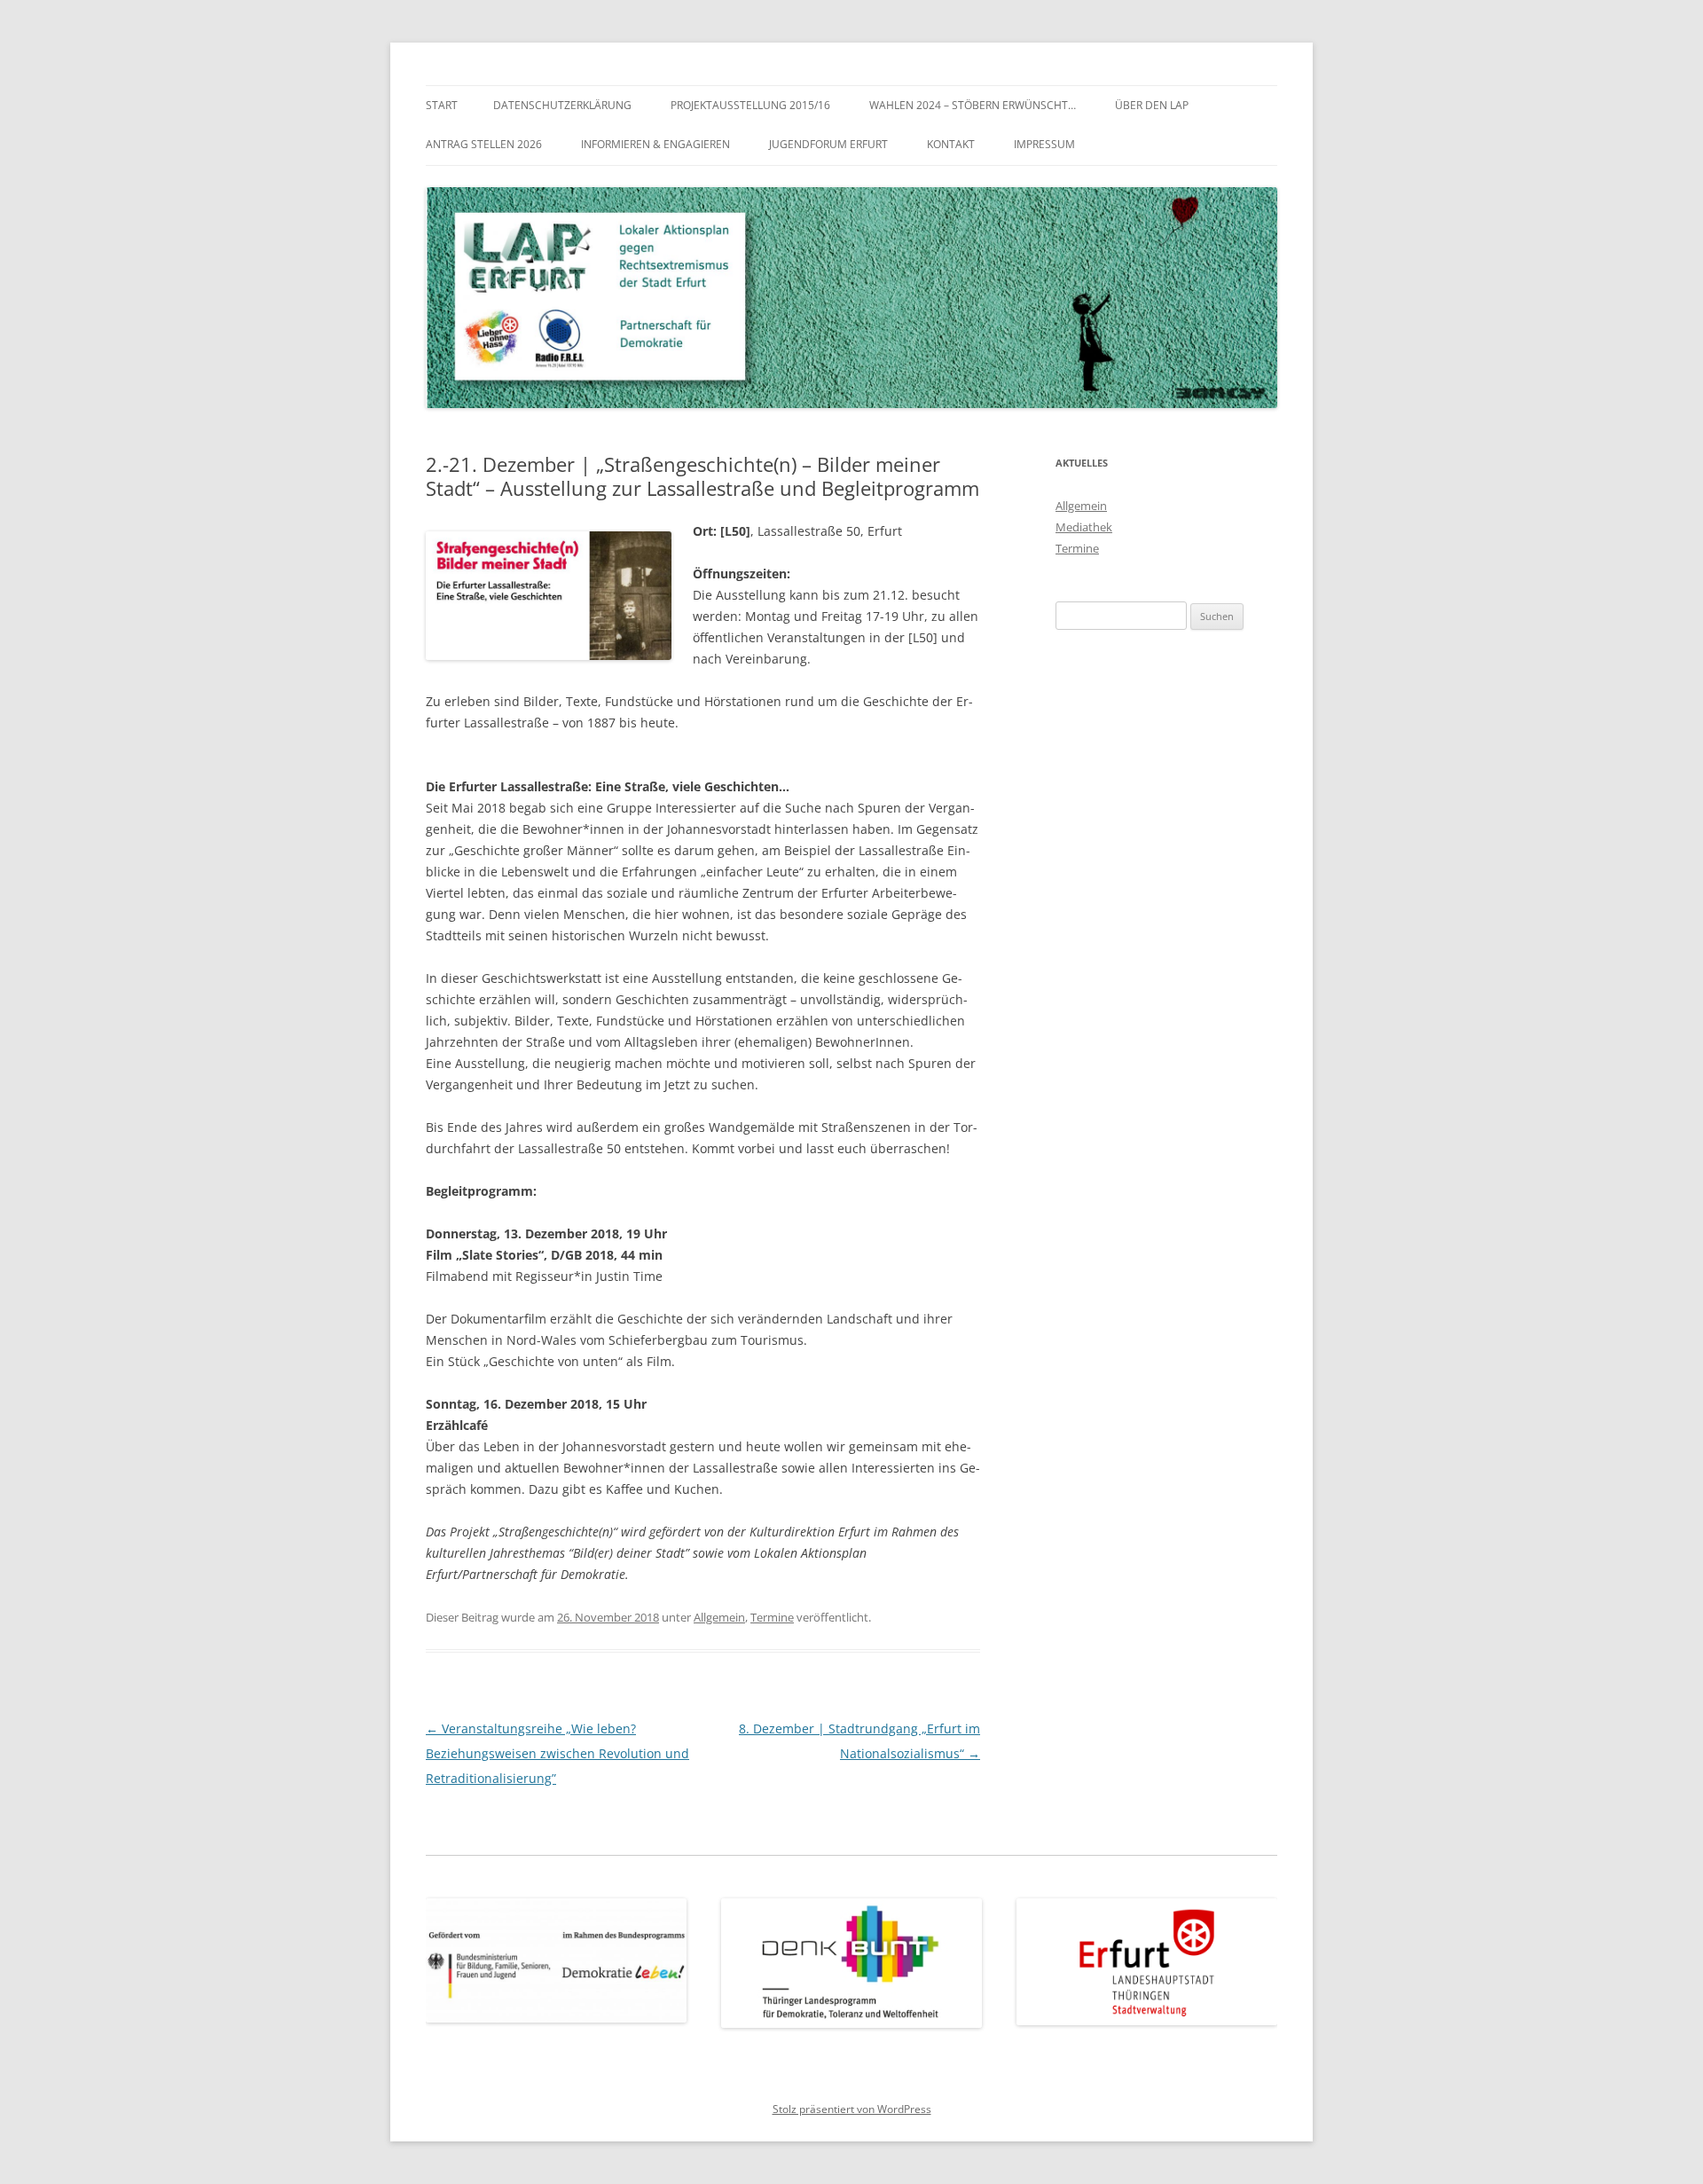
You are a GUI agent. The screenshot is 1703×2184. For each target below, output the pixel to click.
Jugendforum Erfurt (828, 144)
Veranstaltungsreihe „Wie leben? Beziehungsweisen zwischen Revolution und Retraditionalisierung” (557, 1753)
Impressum (1044, 144)
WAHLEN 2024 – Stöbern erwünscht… (973, 105)
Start (442, 105)
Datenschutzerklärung (562, 105)
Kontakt (951, 144)
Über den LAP (1152, 105)
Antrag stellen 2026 (484, 144)
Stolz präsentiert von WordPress (852, 2109)
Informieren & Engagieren (655, 144)
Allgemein (719, 1617)
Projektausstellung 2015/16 (750, 105)
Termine (772, 1617)
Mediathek (1084, 527)
